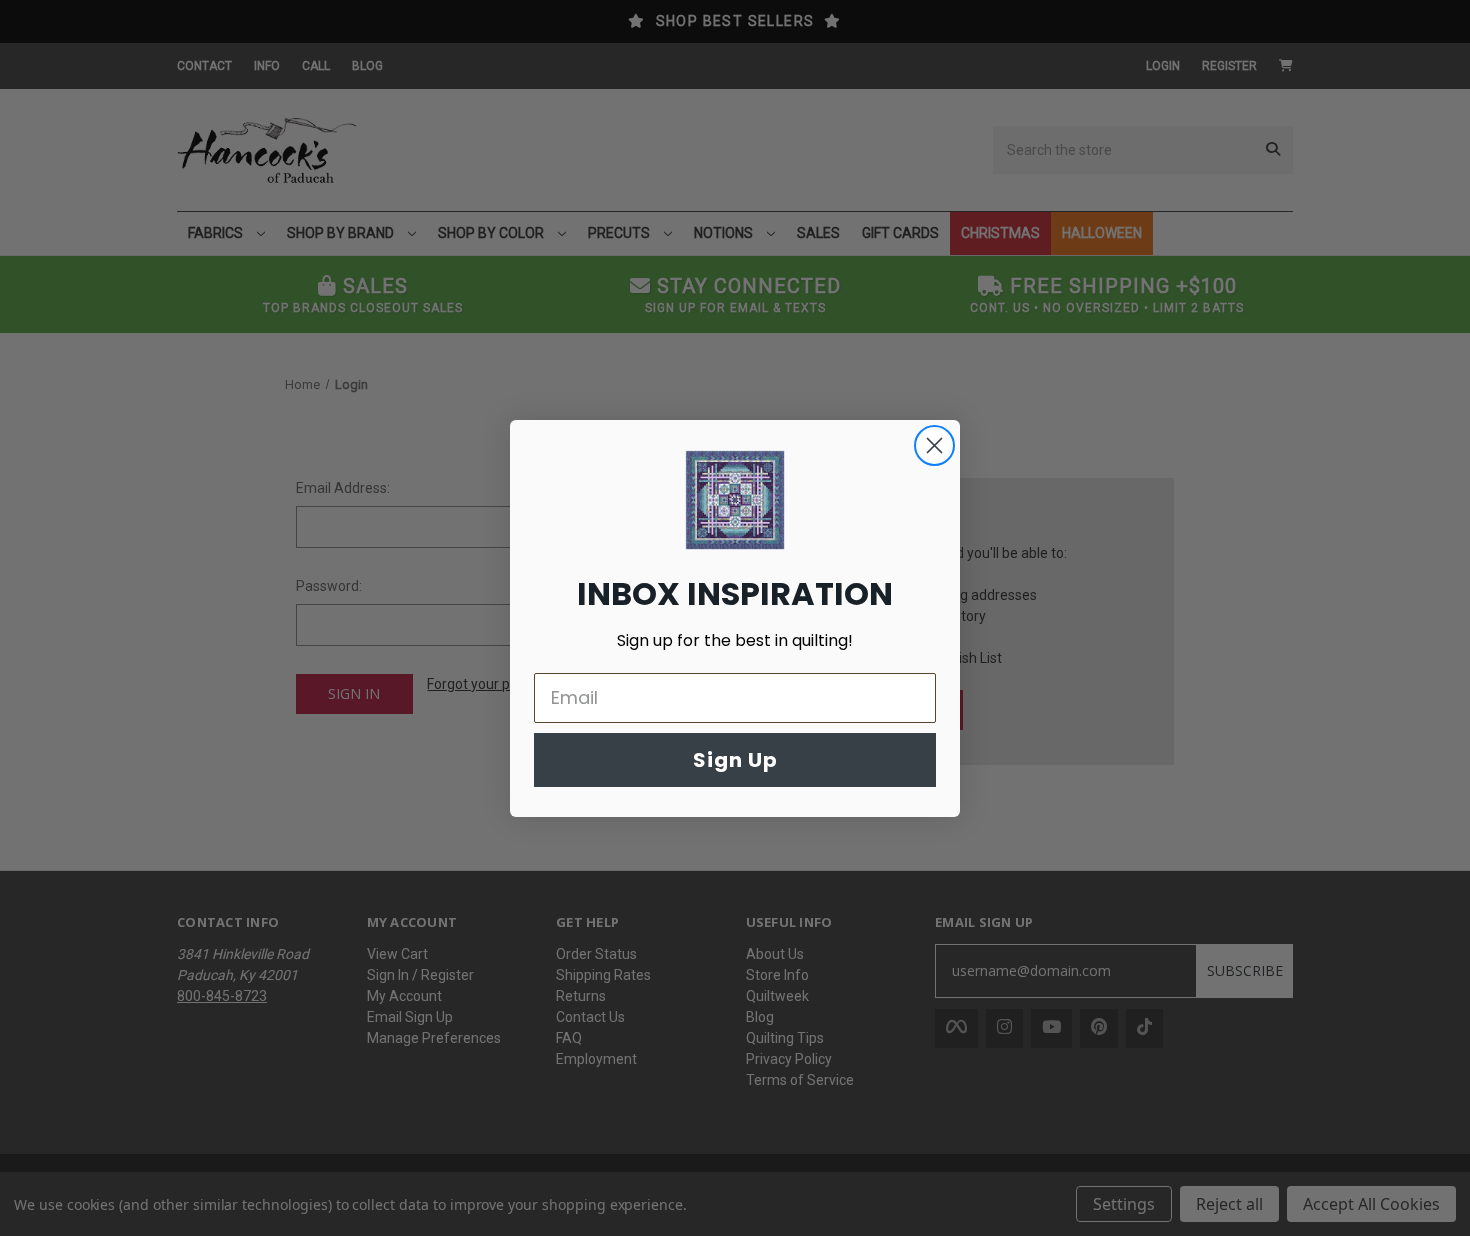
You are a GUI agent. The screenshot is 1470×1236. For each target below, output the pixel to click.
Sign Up (735, 760)
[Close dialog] (934, 445)
